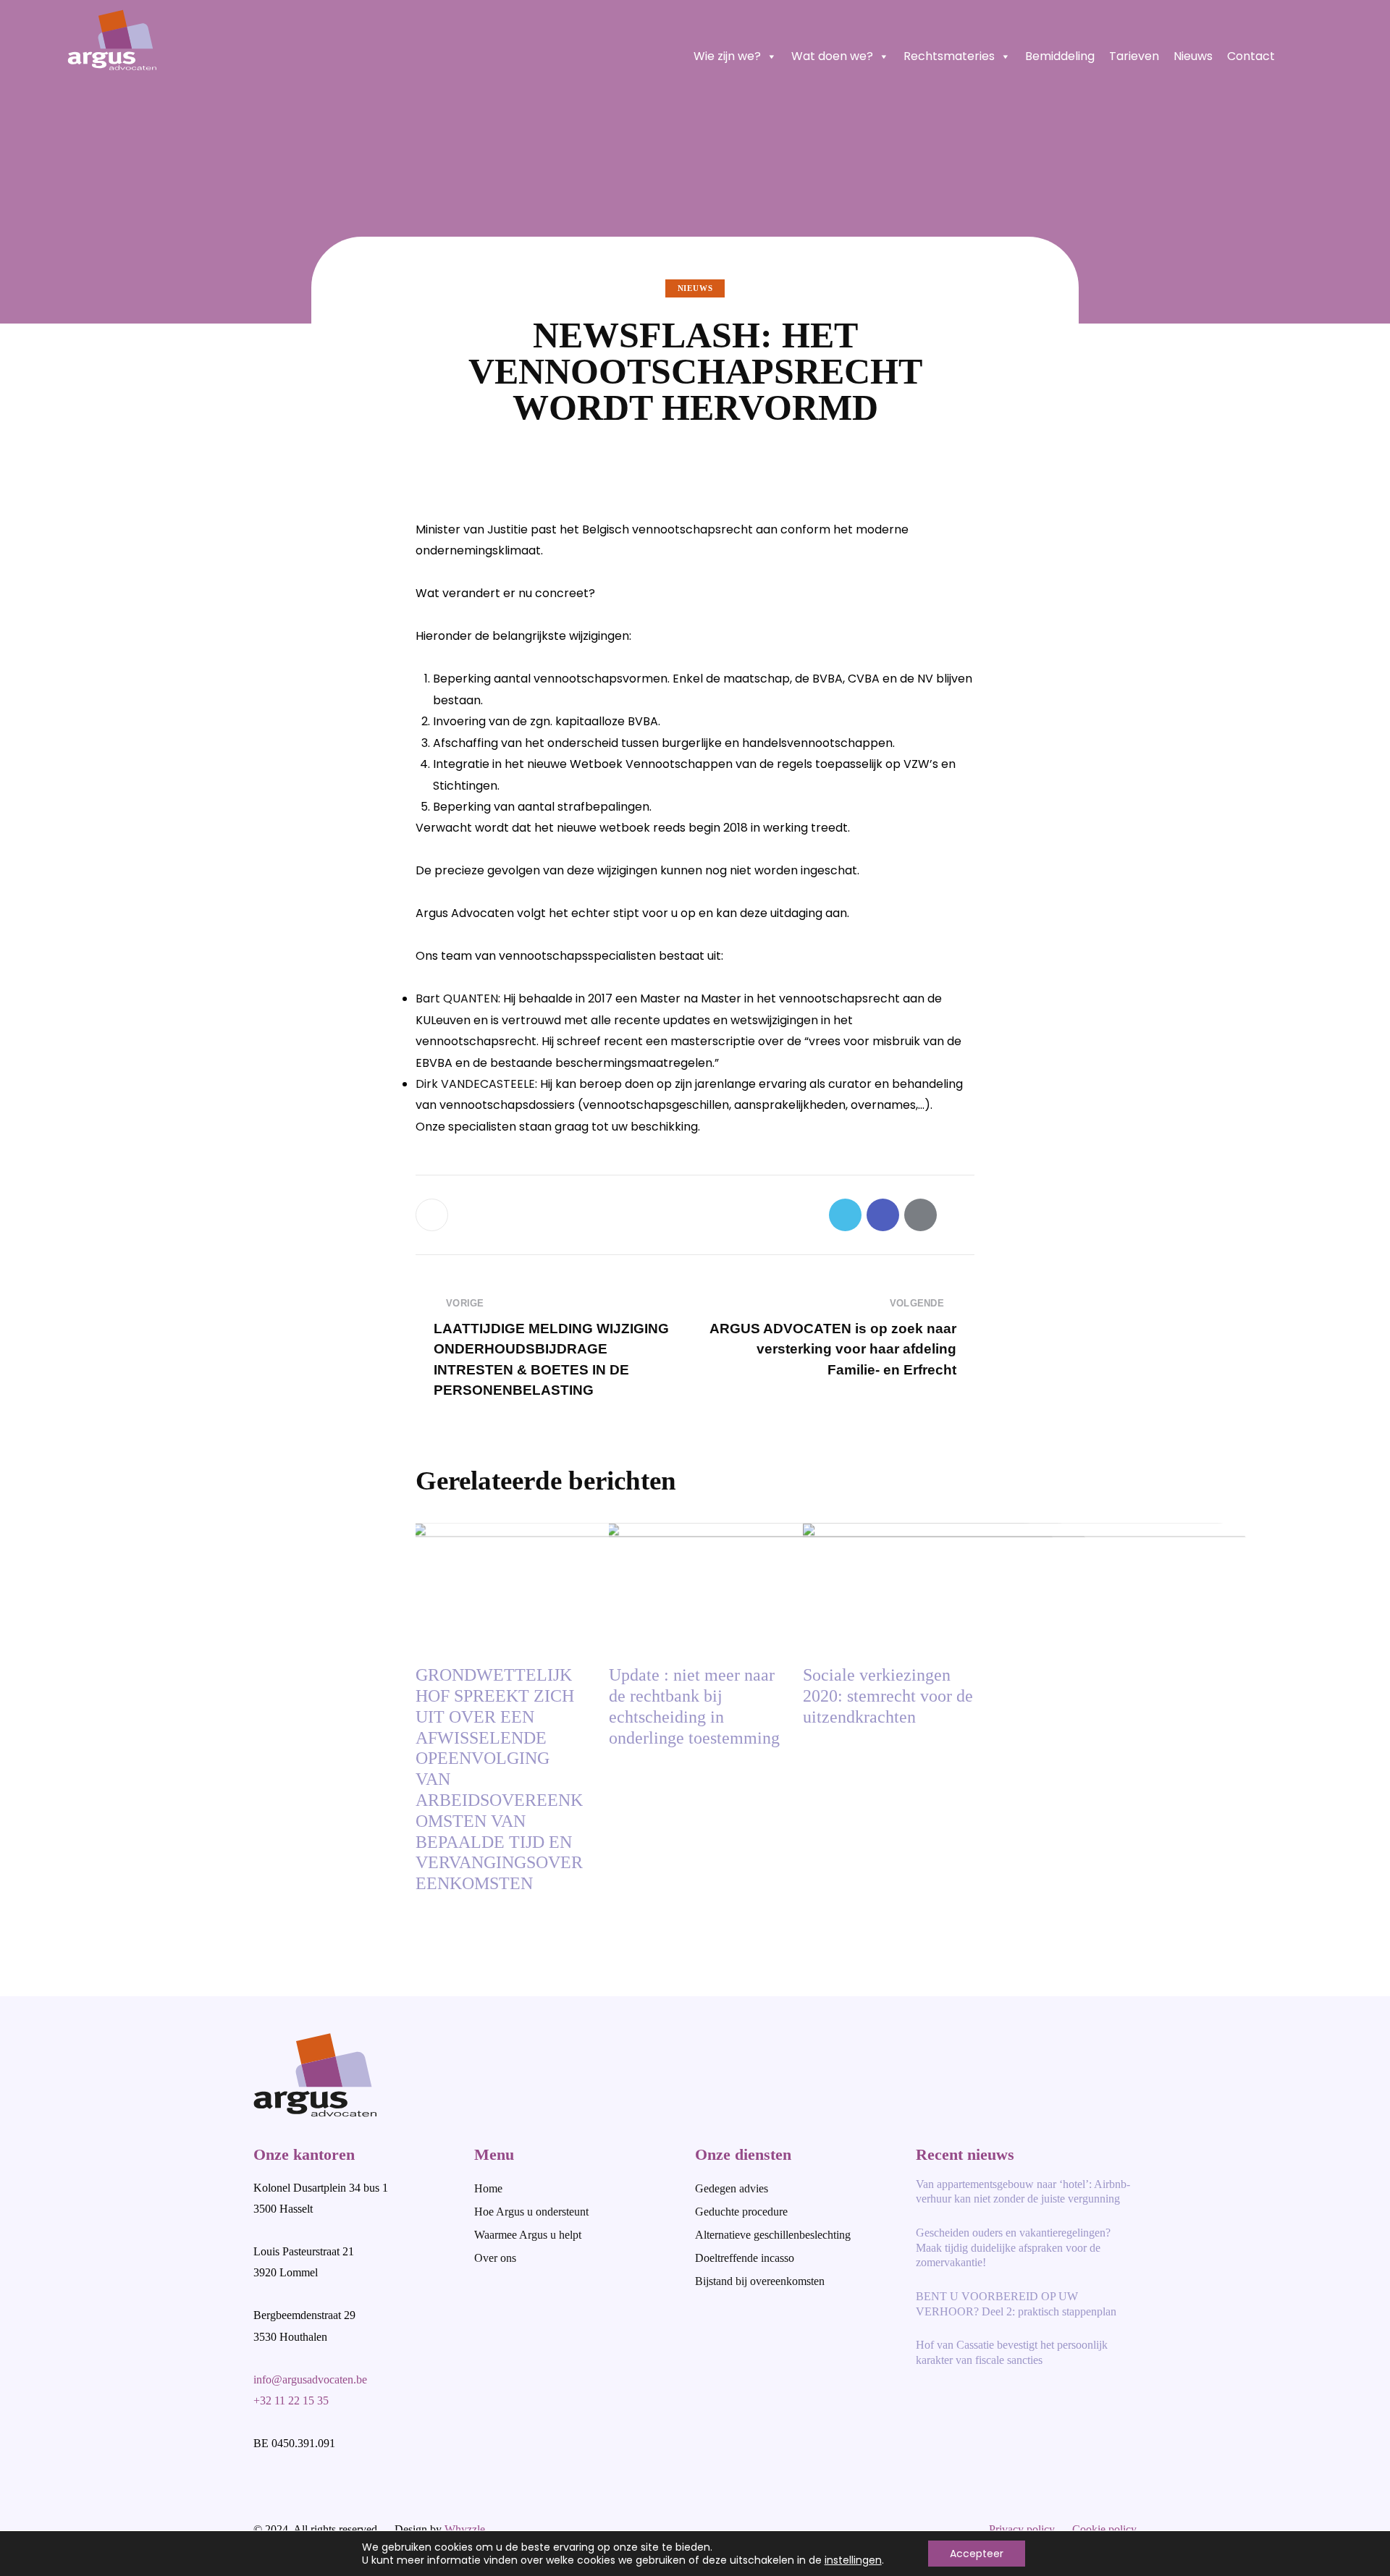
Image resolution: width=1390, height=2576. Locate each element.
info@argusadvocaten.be (310, 2379)
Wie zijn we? (727, 56)
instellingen (853, 2560)
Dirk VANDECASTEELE (475, 1084)
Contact (1251, 56)
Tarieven (1134, 56)
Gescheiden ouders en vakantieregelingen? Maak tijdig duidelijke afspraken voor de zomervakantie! (1013, 2248)
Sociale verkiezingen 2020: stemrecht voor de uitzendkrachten (888, 1696)
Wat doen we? (832, 56)
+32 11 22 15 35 (291, 2400)
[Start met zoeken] (1315, 56)
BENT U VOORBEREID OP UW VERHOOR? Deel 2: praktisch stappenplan (1016, 2304)
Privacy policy (1022, 2529)
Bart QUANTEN (457, 998)
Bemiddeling (1060, 56)
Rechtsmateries (949, 56)
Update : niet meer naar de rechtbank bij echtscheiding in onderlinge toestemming (694, 1706)
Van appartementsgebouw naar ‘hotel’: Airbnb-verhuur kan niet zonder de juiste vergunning (1023, 2192)
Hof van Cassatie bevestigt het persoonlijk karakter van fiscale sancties (1012, 2352)
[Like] (433, 1215)
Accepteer (977, 2554)
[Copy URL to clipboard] (958, 1215)
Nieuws (1193, 56)
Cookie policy (1104, 2529)
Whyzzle (465, 2529)
